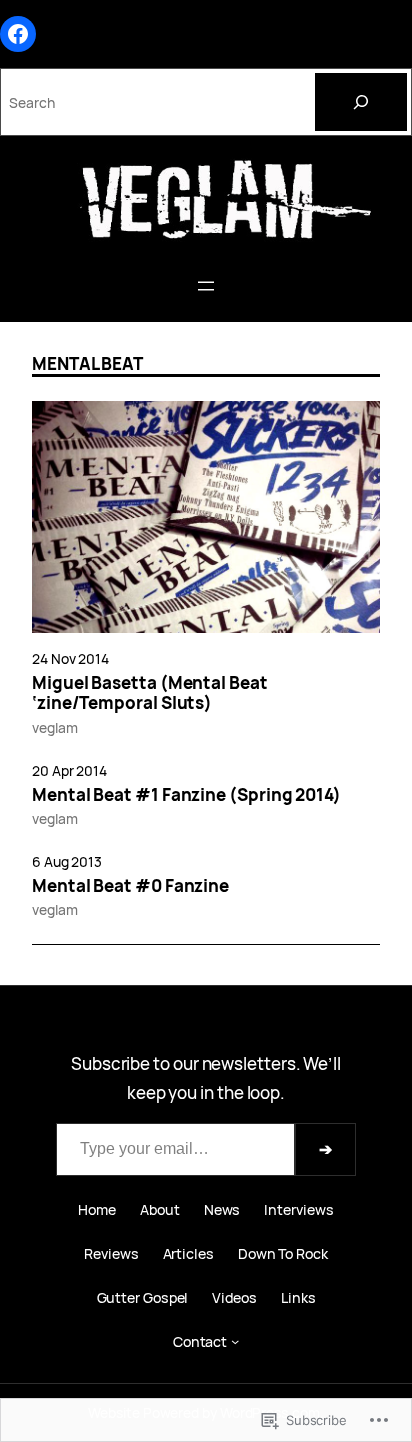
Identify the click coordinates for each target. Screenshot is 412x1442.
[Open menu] (206, 286)
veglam (55, 727)
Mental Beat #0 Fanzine (130, 886)
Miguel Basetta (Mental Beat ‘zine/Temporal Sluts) (150, 693)
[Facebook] (18, 34)
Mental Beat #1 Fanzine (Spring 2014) (186, 795)
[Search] (361, 102)
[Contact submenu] (235, 1341)
